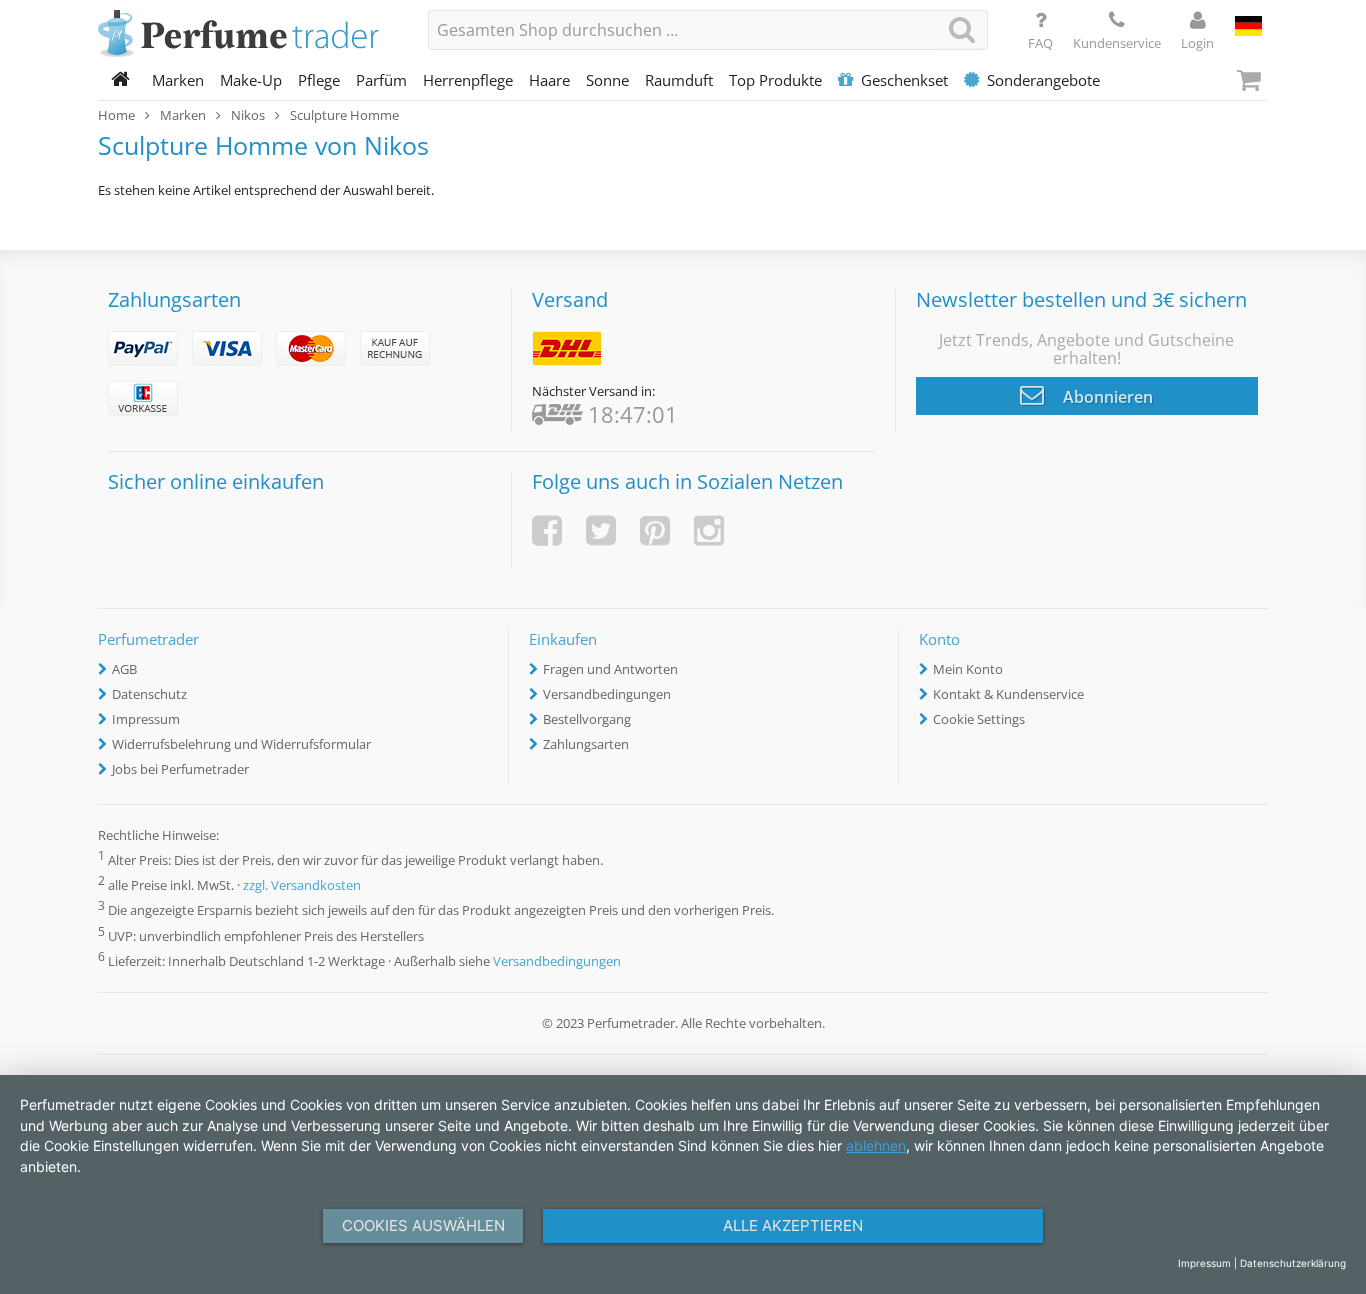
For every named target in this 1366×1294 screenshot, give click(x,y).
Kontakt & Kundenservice (1008, 694)
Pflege (319, 80)
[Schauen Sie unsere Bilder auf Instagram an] (709, 530)
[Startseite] (121, 80)
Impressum (146, 719)
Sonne (607, 80)
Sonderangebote (1043, 80)
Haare (549, 80)
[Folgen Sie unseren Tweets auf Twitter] (601, 530)
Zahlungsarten (586, 744)
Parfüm (381, 80)
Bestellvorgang (587, 719)
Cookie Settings (979, 719)
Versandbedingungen (607, 694)
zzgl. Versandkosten (302, 886)
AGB (124, 669)
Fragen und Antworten (610, 669)
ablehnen (876, 1145)
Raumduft (679, 80)
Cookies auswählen (423, 1225)
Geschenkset (904, 80)
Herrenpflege (468, 80)
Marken (178, 80)
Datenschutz (149, 694)
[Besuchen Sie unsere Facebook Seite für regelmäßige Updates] (547, 530)
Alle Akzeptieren (793, 1225)
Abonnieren (1106, 397)
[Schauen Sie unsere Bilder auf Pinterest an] (655, 530)
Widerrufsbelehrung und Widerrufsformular (241, 744)
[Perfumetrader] (248, 35)
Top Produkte (775, 80)
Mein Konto (968, 669)
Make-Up (251, 80)
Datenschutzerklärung (1293, 1263)
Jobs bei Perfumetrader (180, 769)
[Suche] (962, 29)
